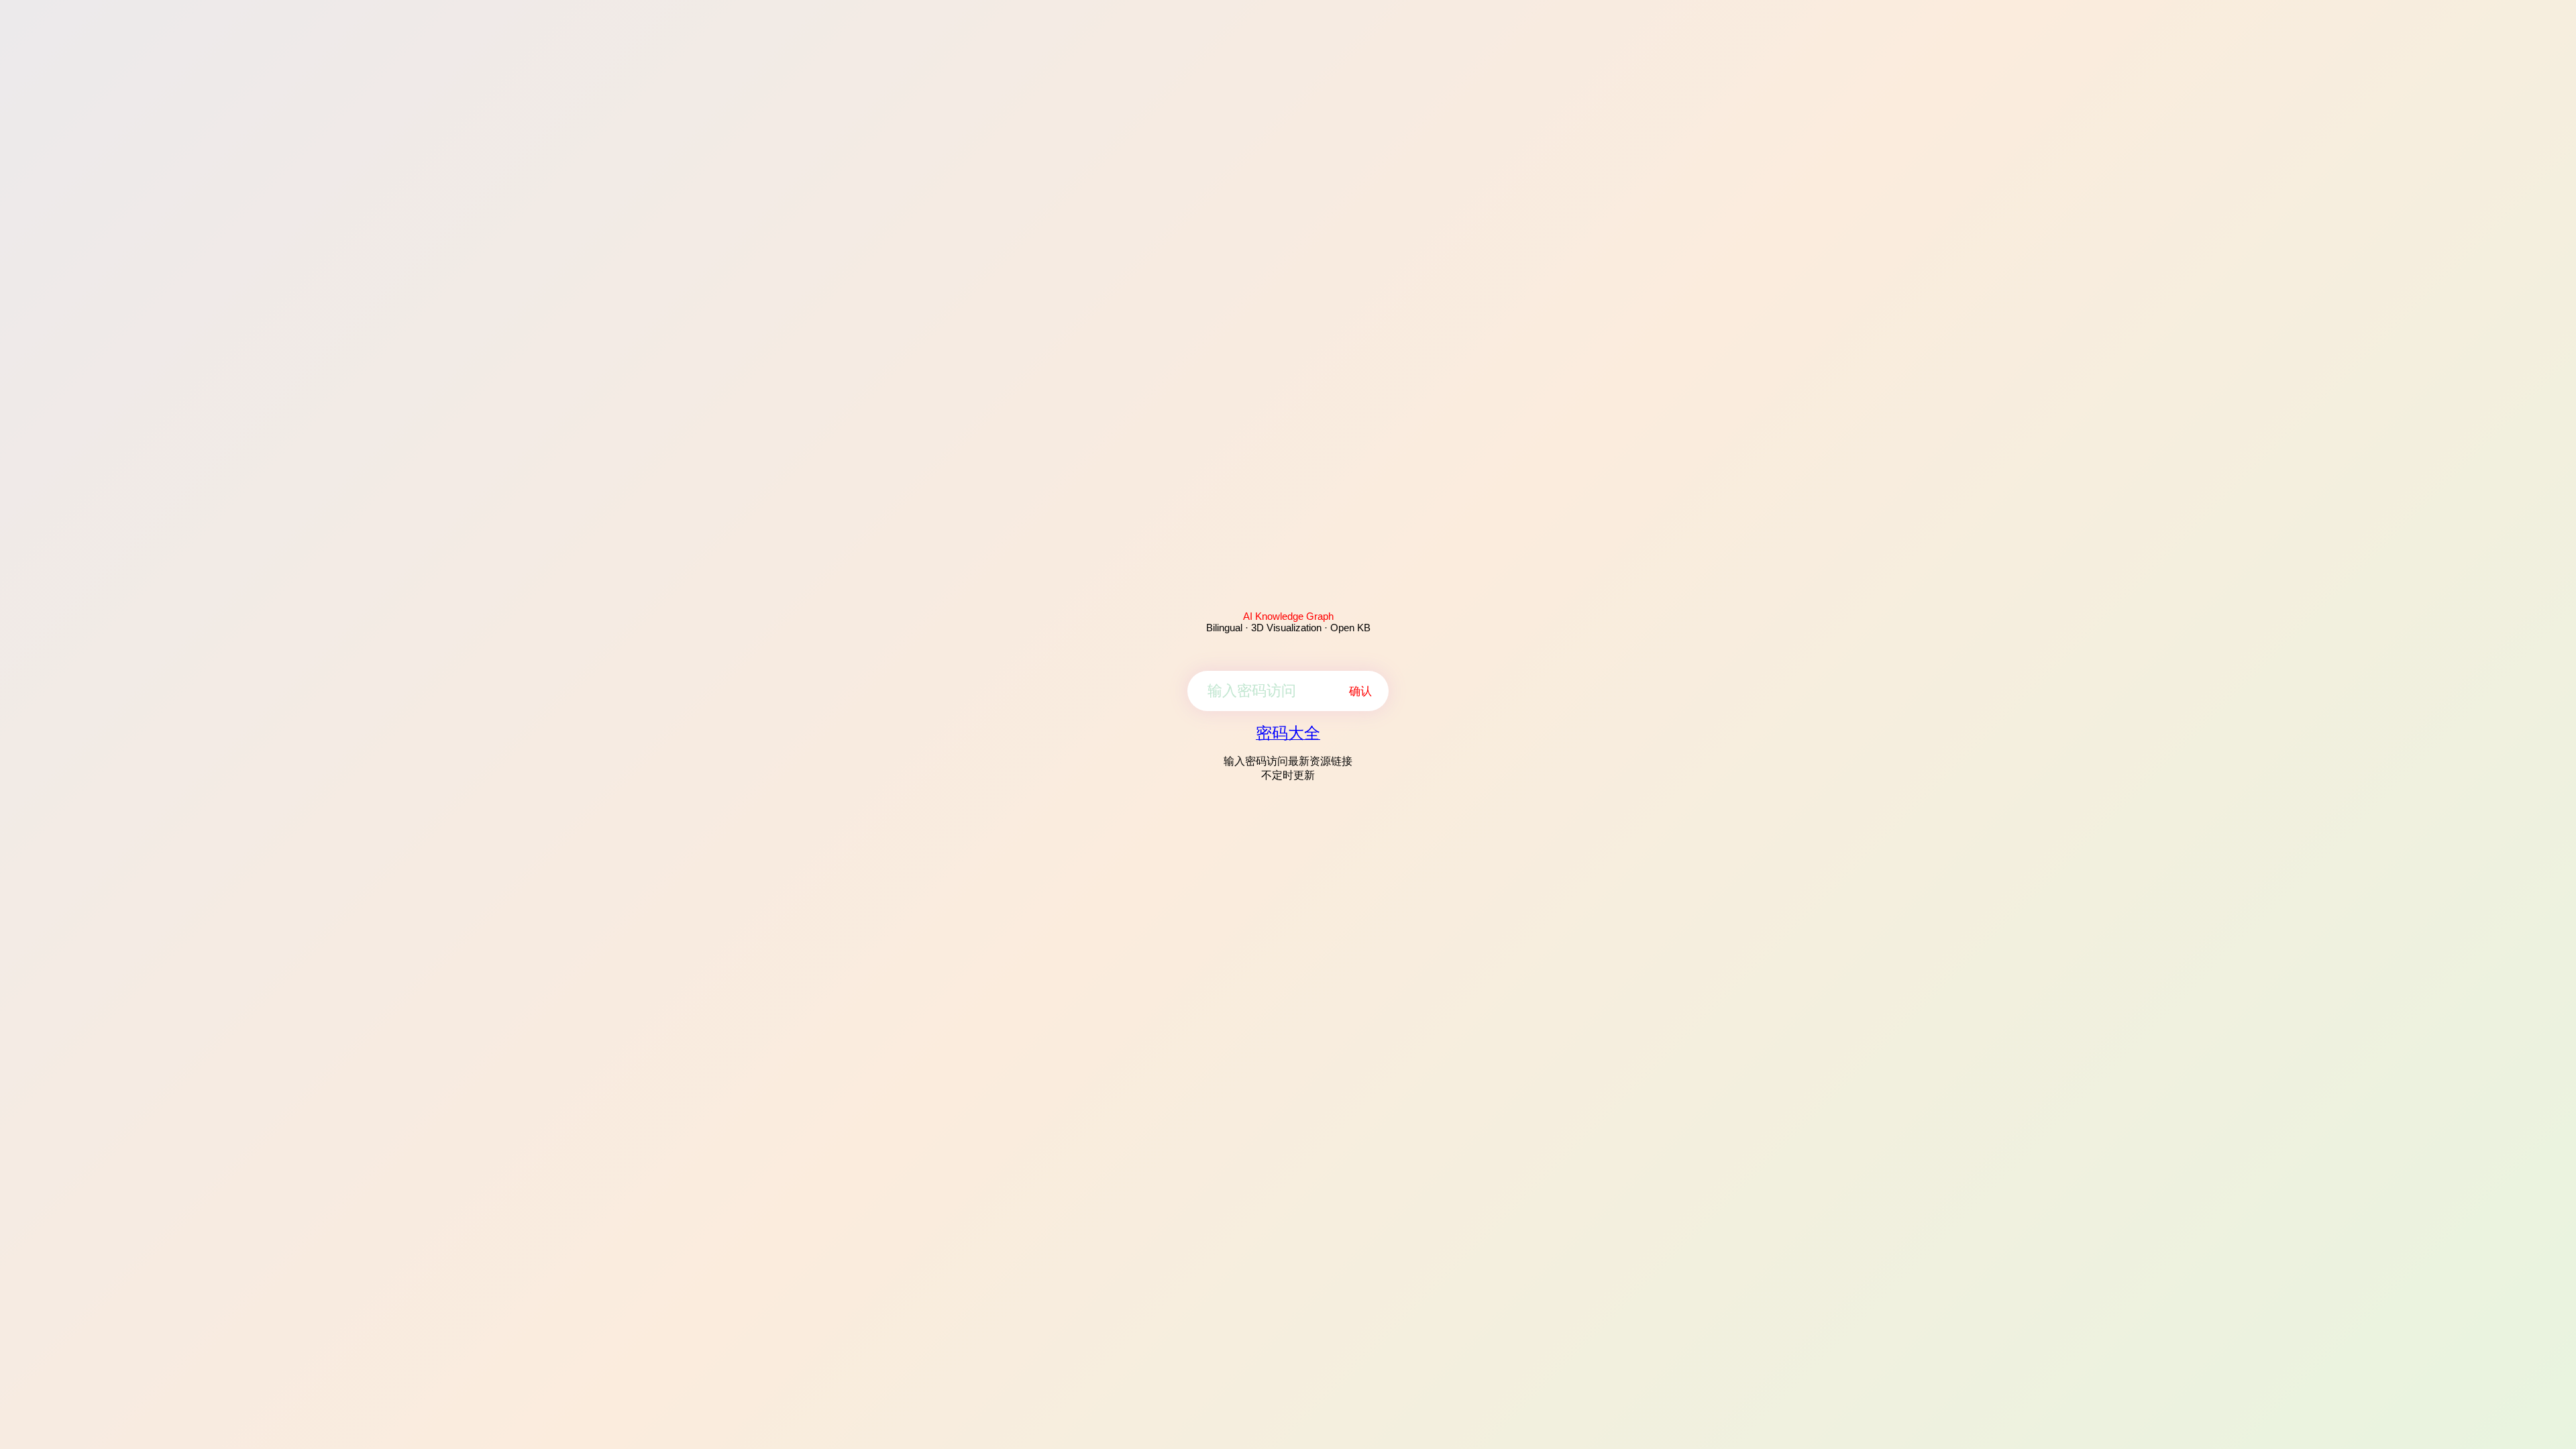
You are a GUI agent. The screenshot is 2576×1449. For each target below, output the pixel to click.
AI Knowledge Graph (1288, 616)
